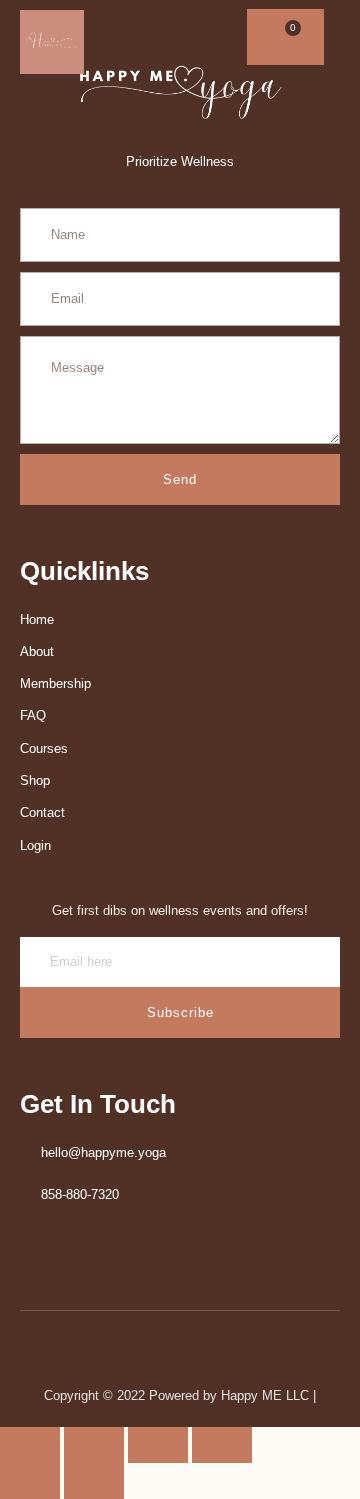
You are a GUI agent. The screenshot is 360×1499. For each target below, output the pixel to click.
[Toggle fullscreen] (94, 1445)
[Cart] (285, 37)
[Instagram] (190, 37)
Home (37, 619)
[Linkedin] (140, 37)
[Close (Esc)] (222, 1445)
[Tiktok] (215, 37)
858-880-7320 (80, 1194)
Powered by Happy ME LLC (231, 1395)
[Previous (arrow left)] (30, 1481)
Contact (42, 812)
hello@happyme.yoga (103, 1152)
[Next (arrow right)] (94, 1481)
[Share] (158, 1445)
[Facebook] (115, 37)
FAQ (33, 715)
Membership (55, 683)
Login (35, 845)
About (37, 651)
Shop (35, 780)
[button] (316, 37)
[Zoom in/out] (30, 1445)
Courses (44, 748)
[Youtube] (165, 37)
